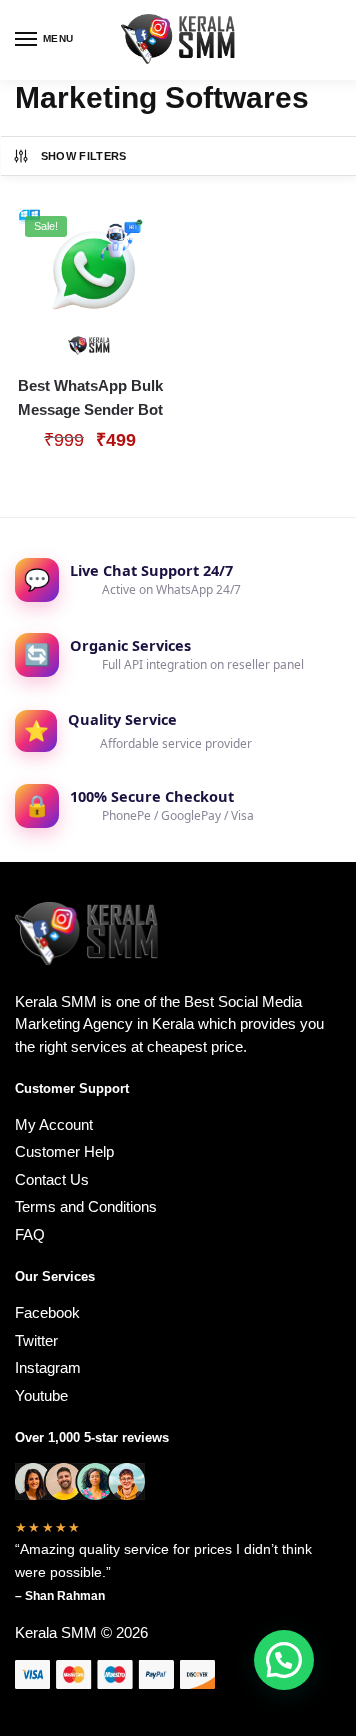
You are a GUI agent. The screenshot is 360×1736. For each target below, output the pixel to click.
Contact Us (52, 1179)
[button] (284, 1660)
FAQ (30, 1234)
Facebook (47, 1312)
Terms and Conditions (86, 1206)
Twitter (36, 1340)
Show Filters (84, 156)
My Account (54, 1124)
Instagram (48, 1367)
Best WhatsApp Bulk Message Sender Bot (90, 397)
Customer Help (64, 1151)
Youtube (41, 1395)
